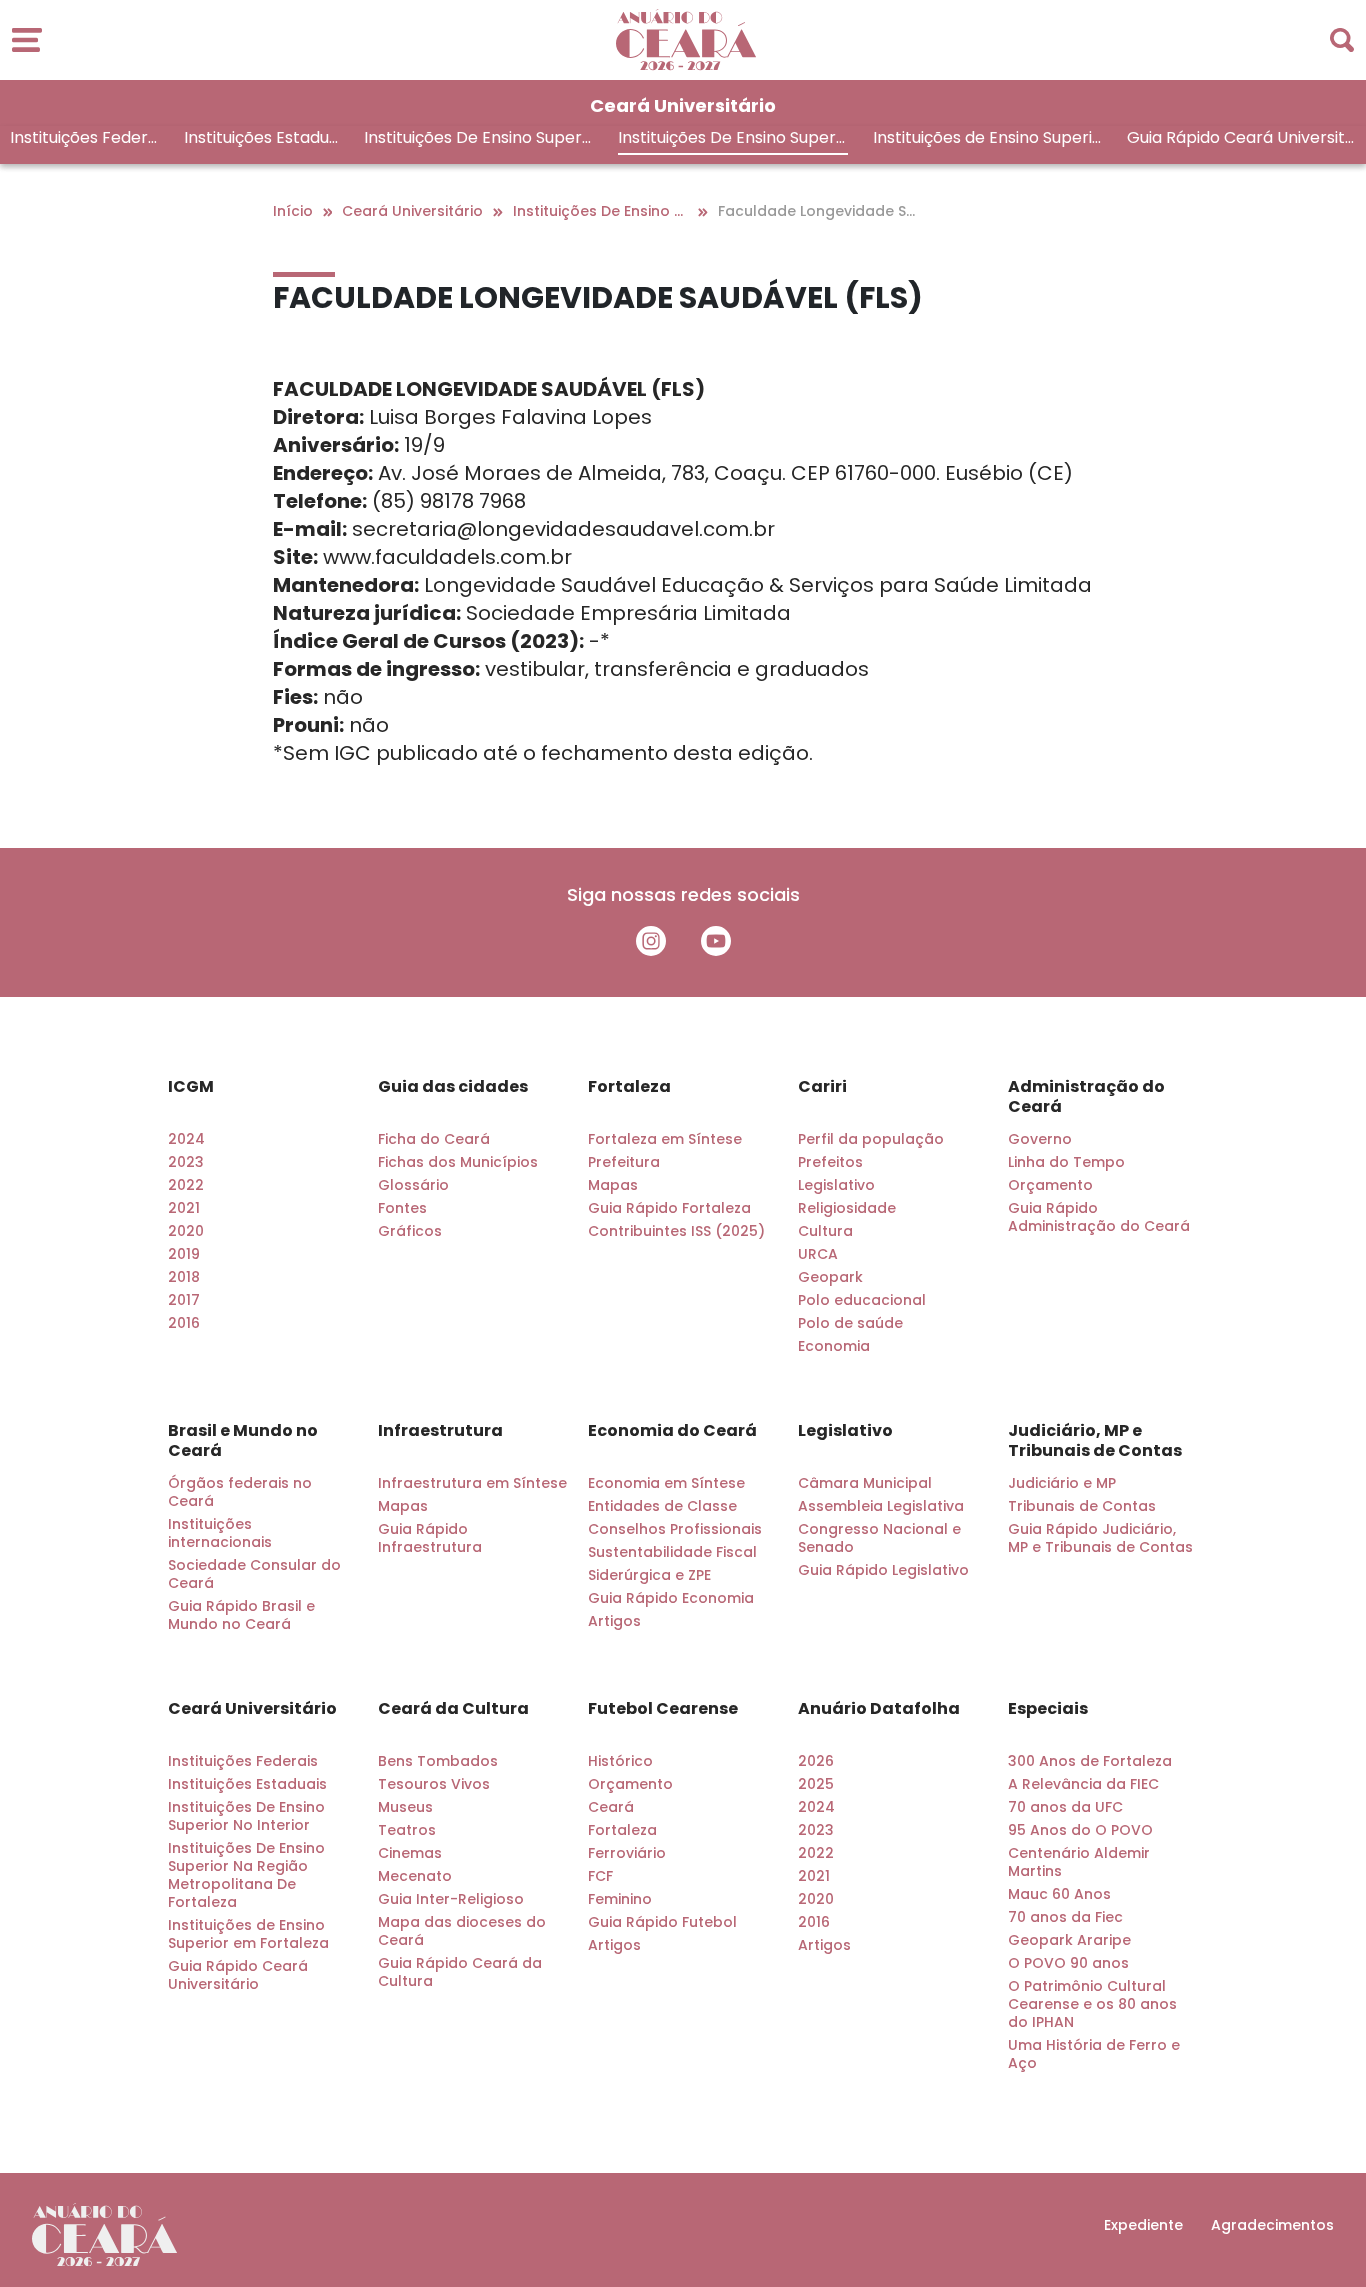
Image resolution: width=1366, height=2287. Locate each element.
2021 (184, 1208)
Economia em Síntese (666, 1483)
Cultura (825, 1231)
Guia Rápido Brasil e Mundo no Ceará (241, 1615)
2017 (184, 1300)
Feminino (620, 1899)
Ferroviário (627, 1853)
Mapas (613, 1185)
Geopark (830, 1277)
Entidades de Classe (662, 1506)
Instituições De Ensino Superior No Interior (474, 141)
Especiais (1048, 1709)
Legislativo (836, 1185)
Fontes (402, 1208)
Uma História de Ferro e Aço (1094, 2054)
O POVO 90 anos (1068, 1963)
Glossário (413, 1185)
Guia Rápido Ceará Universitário (1241, 141)
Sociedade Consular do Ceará (254, 1574)
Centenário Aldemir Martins (1079, 1862)
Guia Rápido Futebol (662, 1922)
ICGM (191, 1087)
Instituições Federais (84, 141)
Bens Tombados (438, 1761)
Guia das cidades (453, 1087)
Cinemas (410, 1853)
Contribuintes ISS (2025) (676, 1231)
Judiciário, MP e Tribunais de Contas (1095, 1441)
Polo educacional (862, 1300)
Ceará (611, 1807)
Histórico (620, 1761)
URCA (818, 1254)
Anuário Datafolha (879, 1709)
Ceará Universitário (252, 1709)
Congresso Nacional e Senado (879, 1538)
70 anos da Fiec (1065, 1917)
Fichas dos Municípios (458, 1162)
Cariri (822, 1087)
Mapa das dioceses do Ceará (462, 1931)
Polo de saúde (850, 1323)
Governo (1040, 1139)
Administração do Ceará (1086, 1097)
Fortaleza (629, 1087)
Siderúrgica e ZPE (649, 1575)
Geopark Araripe (1069, 1940)
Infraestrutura (440, 1431)
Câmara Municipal (865, 1483)
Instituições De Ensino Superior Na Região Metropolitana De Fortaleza (728, 141)
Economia (834, 1346)
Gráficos (410, 1231)
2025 (816, 1784)
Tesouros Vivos (434, 1784)
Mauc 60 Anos (1059, 1894)
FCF (600, 1876)
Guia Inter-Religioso (451, 1899)
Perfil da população (871, 1139)
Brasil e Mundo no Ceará (243, 1441)
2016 (184, 1323)
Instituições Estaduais (261, 141)
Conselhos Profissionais (675, 1529)
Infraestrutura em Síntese (472, 1483)
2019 (184, 1254)
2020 (186, 1231)
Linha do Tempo (1066, 1162)
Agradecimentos (1272, 2225)
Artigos (614, 1621)
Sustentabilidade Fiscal (672, 1552)
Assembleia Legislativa (881, 1506)
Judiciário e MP (1062, 1483)
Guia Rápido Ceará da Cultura (460, 1972)
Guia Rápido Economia (671, 1598)
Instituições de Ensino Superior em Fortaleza (987, 141)
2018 (184, 1277)
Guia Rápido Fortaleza (669, 1208)
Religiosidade (847, 1208)
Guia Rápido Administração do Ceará (1099, 1217)
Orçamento (1050, 1185)
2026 (816, 1761)
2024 (186, 1139)
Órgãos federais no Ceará (240, 1492)
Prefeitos (830, 1162)
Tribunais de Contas (1082, 1506)
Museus (405, 1807)
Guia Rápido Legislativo (883, 1570)
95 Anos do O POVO (1080, 1830)
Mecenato (415, 1876)
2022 (186, 1185)
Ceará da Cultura (453, 1709)
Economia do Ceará (672, 1431)
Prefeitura (624, 1162)
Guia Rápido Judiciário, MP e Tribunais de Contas (1100, 1538)
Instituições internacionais (220, 1533)
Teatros (407, 1830)
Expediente (1143, 2225)
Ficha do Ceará (434, 1139)
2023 (186, 1162)
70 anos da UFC (1065, 1807)
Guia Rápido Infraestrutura (430, 1538)
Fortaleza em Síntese (665, 1139)
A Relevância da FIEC (1083, 1784)
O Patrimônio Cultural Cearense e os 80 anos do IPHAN (1092, 2004)
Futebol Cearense (663, 1709)
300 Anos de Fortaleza (1090, 1761)
